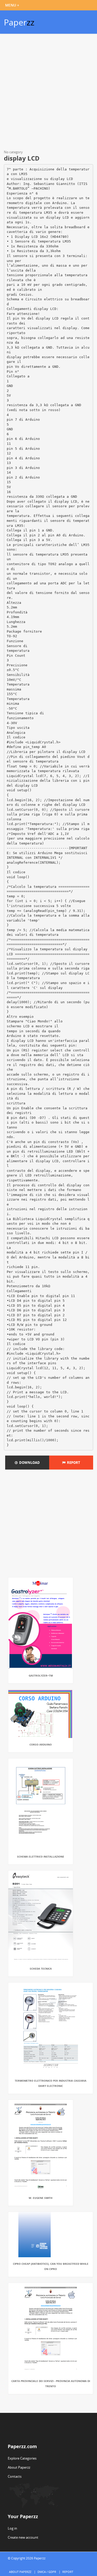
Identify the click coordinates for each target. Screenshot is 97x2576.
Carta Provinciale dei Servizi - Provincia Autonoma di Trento (51, 2384)
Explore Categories (22, 2458)
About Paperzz (19, 2467)
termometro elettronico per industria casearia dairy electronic (51, 2083)
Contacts (15, 2476)
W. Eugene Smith (41, 2198)
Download (29, 1463)
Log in (12, 2528)
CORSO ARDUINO (41, 1744)
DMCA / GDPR (47, 2572)
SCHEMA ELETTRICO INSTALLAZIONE (41, 1857)
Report (73, 1463)
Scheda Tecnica (41, 1969)
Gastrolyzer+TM (41, 1675)
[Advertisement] (48, 93)
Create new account (23, 2537)
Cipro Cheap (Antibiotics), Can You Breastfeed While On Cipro (51, 2266)
